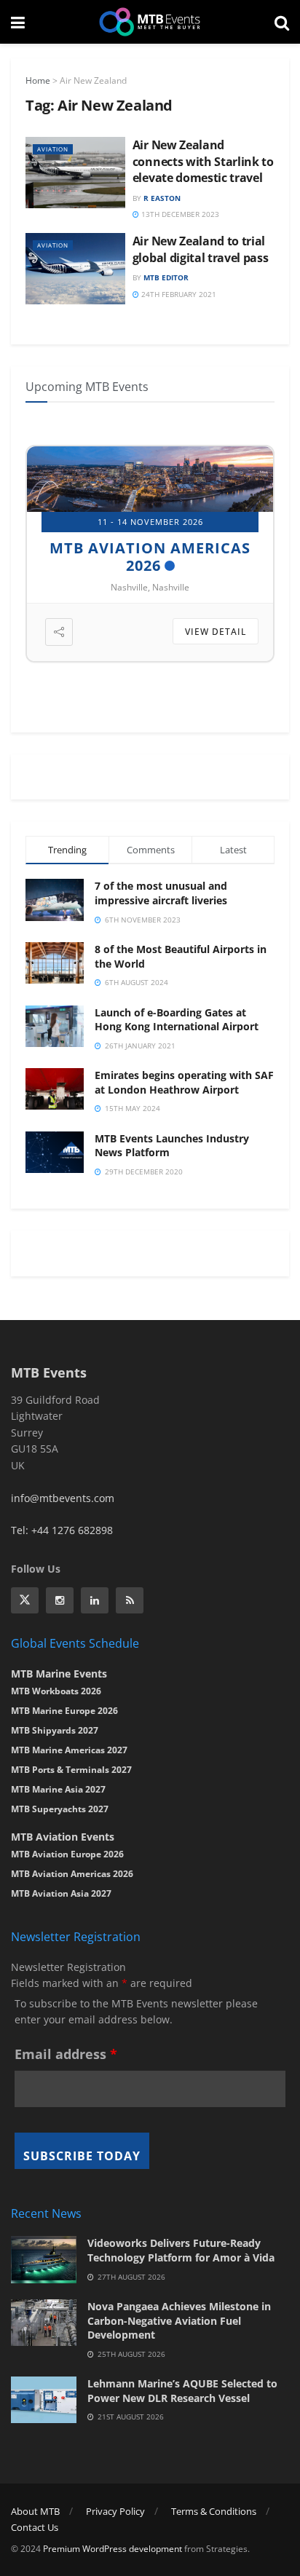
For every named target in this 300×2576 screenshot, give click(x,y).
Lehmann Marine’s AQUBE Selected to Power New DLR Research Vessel (182, 2391)
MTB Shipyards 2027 (55, 1730)
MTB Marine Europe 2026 (64, 1711)
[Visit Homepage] (150, 22)
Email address (66, 2054)
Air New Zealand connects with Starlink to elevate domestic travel (203, 161)
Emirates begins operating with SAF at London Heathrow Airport (184, 1082)
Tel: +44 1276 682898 (62, 1530)
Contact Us (35, 2527)
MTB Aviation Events (63, 1837)
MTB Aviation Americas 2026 (150, 557)
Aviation (53, 149)
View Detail (216, 632)
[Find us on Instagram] (60, 1600)
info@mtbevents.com (63, 1498)
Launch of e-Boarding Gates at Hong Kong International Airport (177, 1020)
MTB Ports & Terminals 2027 (71, 1770)
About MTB (35, 2511)
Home (38, 80)
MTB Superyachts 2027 (60, 1809)
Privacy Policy (115, 2511)
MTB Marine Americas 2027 (69, 1750)
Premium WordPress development (112, 2549)
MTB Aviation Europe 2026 (67, 1854)
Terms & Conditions (214, 2511)
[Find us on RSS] (130, 1600)
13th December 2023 (179, 214)
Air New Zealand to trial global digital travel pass (201, 249)
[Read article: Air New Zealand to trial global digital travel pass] (75, 269)
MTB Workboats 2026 (56, 1691)
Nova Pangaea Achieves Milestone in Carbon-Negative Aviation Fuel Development (179, 2320)
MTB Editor (166, 277)
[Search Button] (282, 22)
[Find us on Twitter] (25, 1600)
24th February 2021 (178, 294)
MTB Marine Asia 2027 (58, 1789)
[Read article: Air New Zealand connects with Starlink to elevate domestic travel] (75, 173)
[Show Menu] (18, 22)
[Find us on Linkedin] (95, 1600)
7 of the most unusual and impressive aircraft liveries (161, 893)
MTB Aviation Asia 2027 (61, 1893)
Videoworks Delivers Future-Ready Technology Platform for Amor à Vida (181, 2250)
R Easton (162, 198)
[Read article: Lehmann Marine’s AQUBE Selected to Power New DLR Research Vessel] (44, 2400)
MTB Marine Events (59, 1674)
